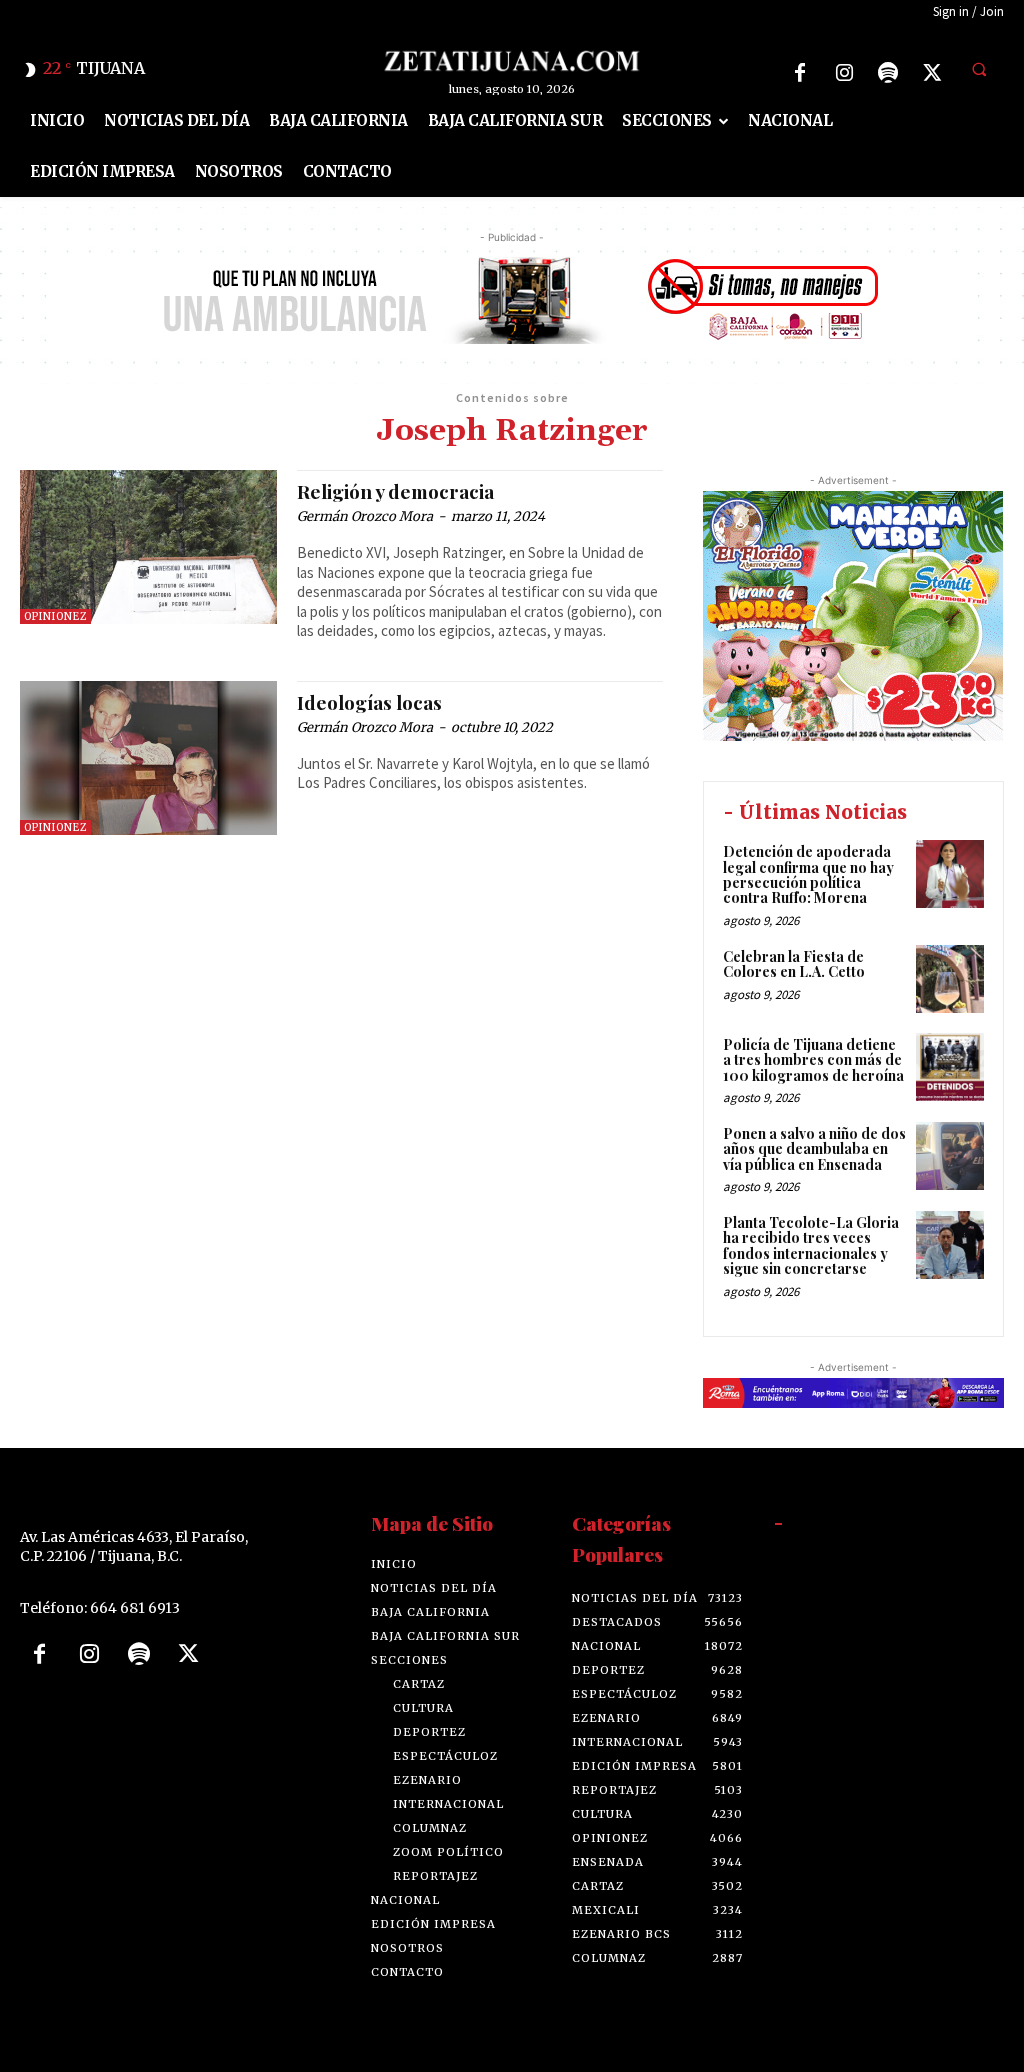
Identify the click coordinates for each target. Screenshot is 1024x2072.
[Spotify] (888, 73)
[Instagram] (844, 73)
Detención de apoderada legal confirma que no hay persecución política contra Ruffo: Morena (808, 874)
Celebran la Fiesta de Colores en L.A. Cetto (794, 964)
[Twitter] (932, 73)
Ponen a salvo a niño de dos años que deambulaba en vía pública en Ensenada (814, 1149)
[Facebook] (800, 73)
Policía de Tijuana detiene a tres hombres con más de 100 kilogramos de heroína (813, 1060)
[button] (979, 70)
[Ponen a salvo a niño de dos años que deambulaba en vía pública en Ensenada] (950, 1156)
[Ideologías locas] (148, 758)
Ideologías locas (369, 702)
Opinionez (55, 616)
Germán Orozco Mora (365, 516)
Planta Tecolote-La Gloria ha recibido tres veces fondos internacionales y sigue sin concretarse (811, 1245)
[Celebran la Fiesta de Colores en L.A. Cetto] (950, 979)
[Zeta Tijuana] (512, 61)
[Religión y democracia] (148, 547)
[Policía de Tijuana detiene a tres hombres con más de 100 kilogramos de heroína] (950, 1067)
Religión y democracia (395, 491)
